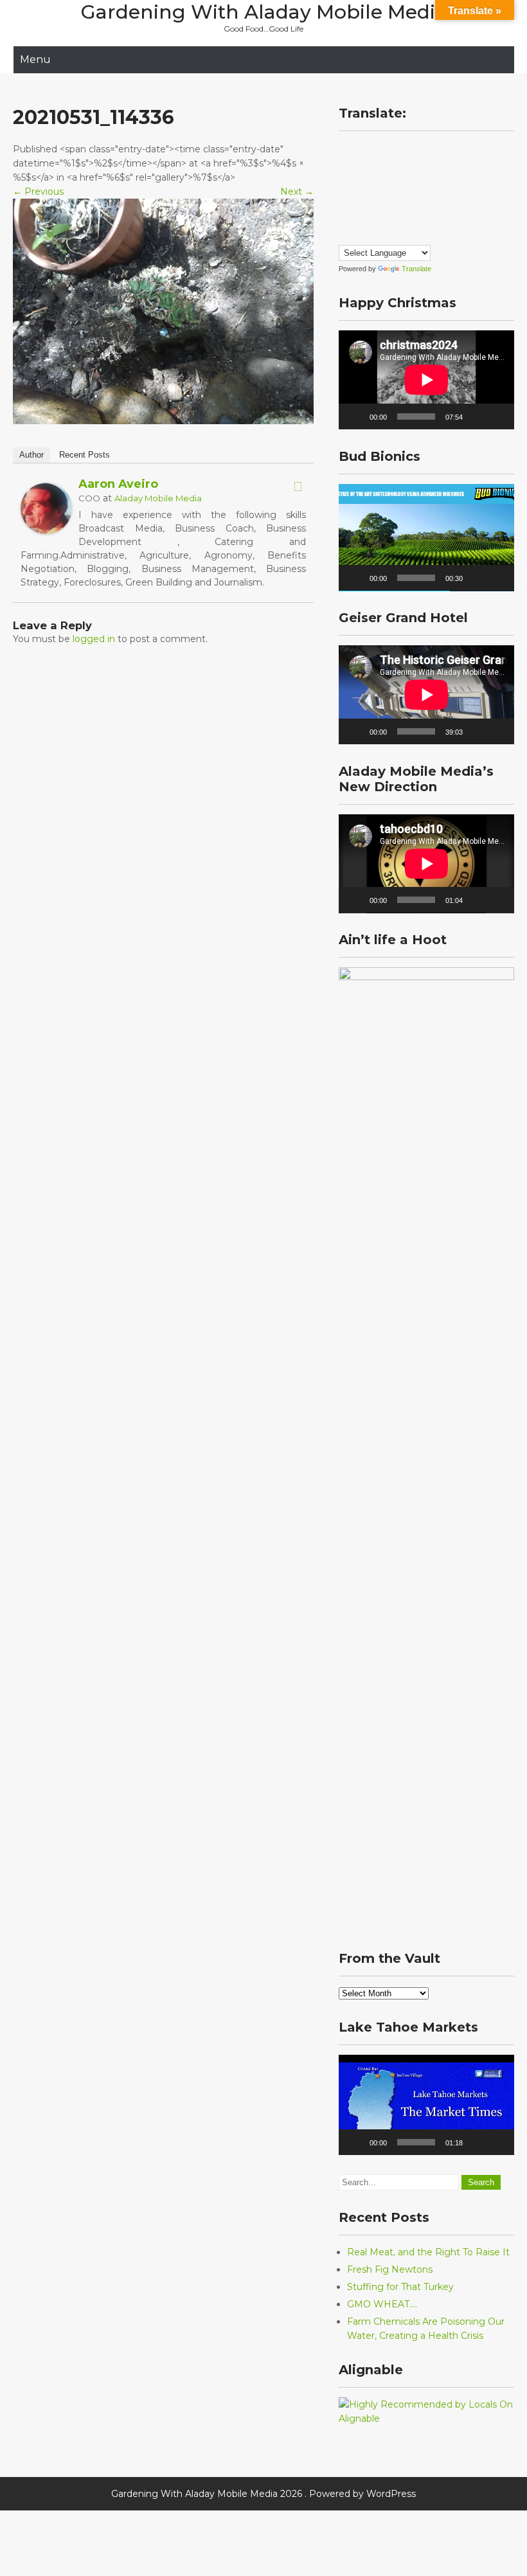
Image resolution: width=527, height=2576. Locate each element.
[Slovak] (357, 219)
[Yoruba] (357, 236)
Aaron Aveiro (118, 484)
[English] (422, 149)
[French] (370, 166)
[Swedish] (409, 219)
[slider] (416, 578)
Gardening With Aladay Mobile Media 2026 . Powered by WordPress (263, 2494)
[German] (396, 166)
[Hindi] (434, 166)
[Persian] (396, 201)
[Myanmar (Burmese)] (370, 201)
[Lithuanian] (434, 184)
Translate (416, 269)
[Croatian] (383, 149)
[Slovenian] (370, 219)
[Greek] (409, 166)
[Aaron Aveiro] (46, 531)
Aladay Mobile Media (158, 498)
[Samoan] (383, 219)
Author (31, 455)
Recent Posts (85, 455)
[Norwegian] (383, 201)
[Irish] (357, 184)
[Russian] (344, 219)
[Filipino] (344, 166)
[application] (426, 380)
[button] (427, 537)
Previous (38, 192)
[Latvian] (422, 184)
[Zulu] (370, 236)
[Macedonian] (344, 201)
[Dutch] (409, 149)
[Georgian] (383, 166)
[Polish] (409, 201)
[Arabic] (344, 149)
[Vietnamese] (344, 236)
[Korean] (396, 184)
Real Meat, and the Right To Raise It (428, 2252)
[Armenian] (357, 149)
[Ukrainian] (434, 219)
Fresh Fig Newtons (390, 2269)
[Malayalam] (357, 201)
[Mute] (477, 416)
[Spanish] (396, 219)
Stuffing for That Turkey (400, 2287)
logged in (94, 639)
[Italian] (370, 184)
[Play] (355, 416)
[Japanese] (383, 184)
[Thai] (422, 219)
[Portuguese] (422, 201)
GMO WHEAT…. (382, 2304)
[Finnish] (357, 166)
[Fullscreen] (497, 416)
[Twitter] (298, 487)
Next (297, 192)
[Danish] (396, 149)
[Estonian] (434, 149)
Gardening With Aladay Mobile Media (264, 12)
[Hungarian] (344, 184)
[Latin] (409, 184)
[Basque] (370, 149)
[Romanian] (434, 201)
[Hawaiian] (422, 166)
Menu (35, 59)
